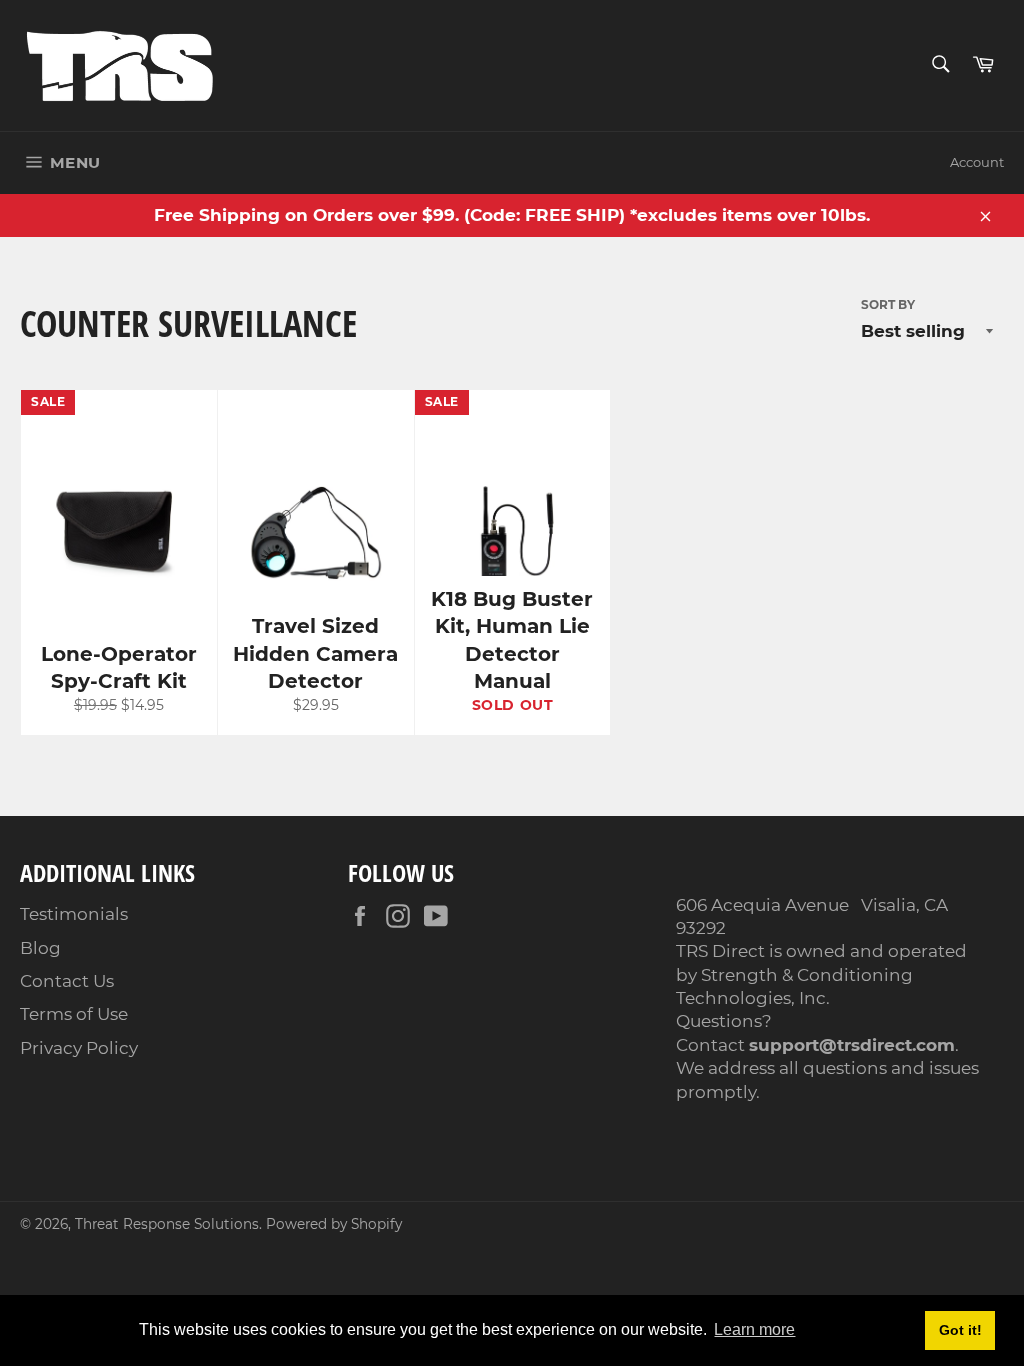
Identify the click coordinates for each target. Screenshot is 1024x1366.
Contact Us (67, 981)
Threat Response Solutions (167, 1224)
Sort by (888, 304)
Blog (40, 948)
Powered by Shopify (334, 1224)
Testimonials (74, 914)
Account (977, 162)
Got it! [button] (960, 1330)
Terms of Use (74, 1014)
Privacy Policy (79, 1048)
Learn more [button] (754, 1329)
